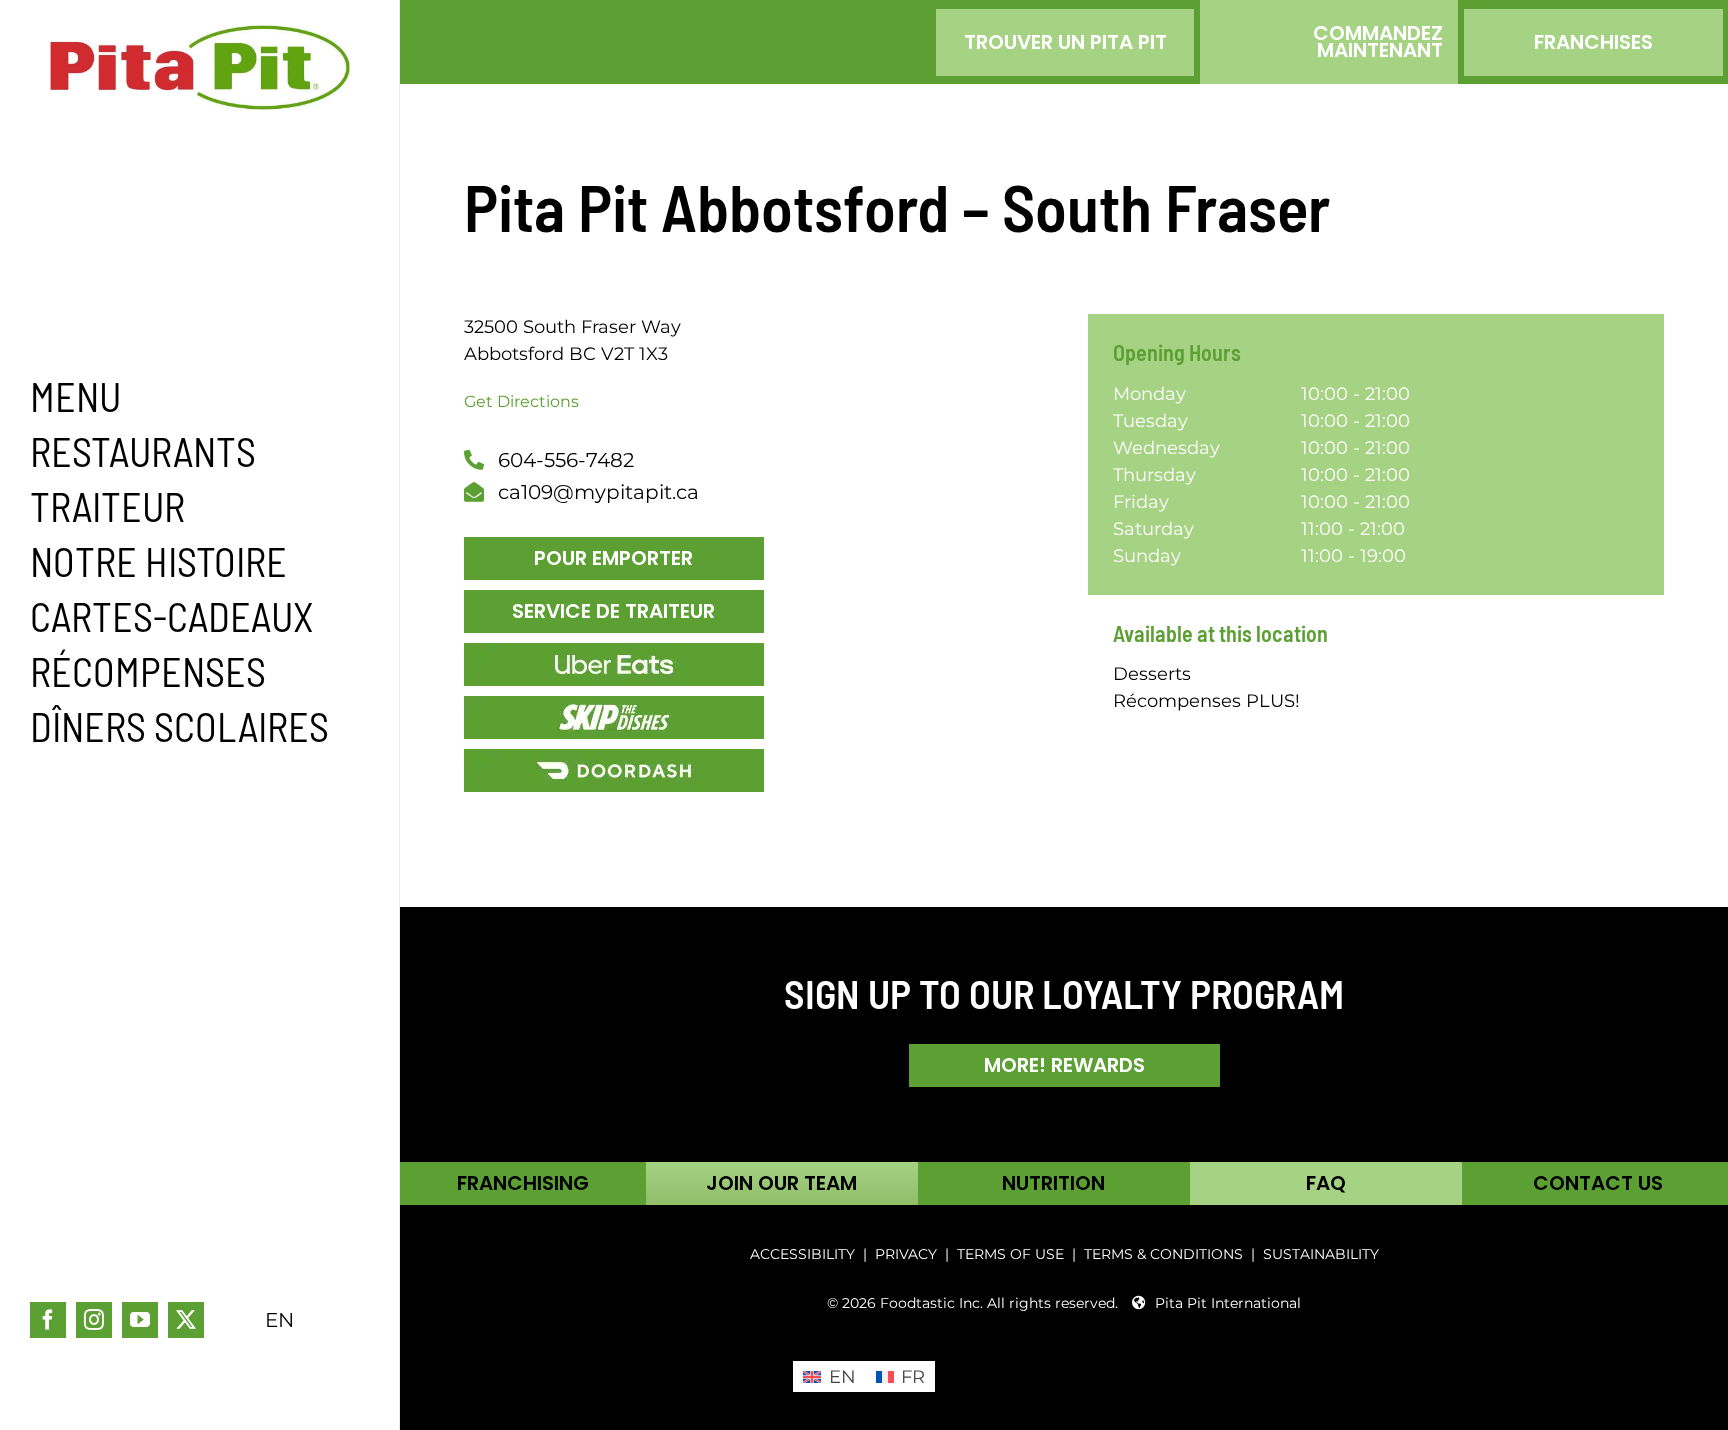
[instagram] (94, 1320)
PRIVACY (906, 1254)
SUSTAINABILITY (1321, 1254)
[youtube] (140, 1320)
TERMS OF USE (1010, 1254)
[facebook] (48, 1320)
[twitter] (186, 1320)
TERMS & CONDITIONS (1165, 1254)
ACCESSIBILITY (802, 1254)
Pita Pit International (1228, 1303)
